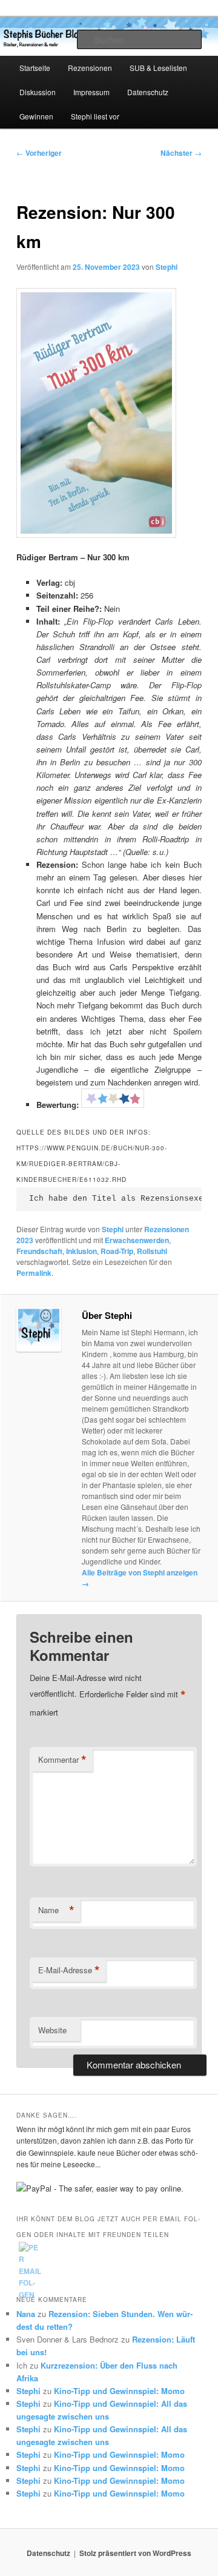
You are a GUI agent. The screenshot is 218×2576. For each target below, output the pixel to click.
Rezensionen (90, 68)
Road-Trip (117, 1251)
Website (52, 2030)
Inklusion (81, 1251)
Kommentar (62, 1760)
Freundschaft (39, 1251)
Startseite (35, 68)
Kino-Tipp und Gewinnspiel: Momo (119, 2391)
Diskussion (38, 92)
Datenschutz (148, 92)
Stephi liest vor (95, 116)
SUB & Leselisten (158, 68)
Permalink (34, 1273)
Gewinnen (36, 116)
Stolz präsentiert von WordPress (135, 2553)
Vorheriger (39, 153)
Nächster (181, 153)
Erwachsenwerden (137, 1240)
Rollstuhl (152, 1251)
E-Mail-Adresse (69, 1970)
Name (56, 1910)
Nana (26, 2314)
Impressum (91, 92)
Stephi (167, 267)
